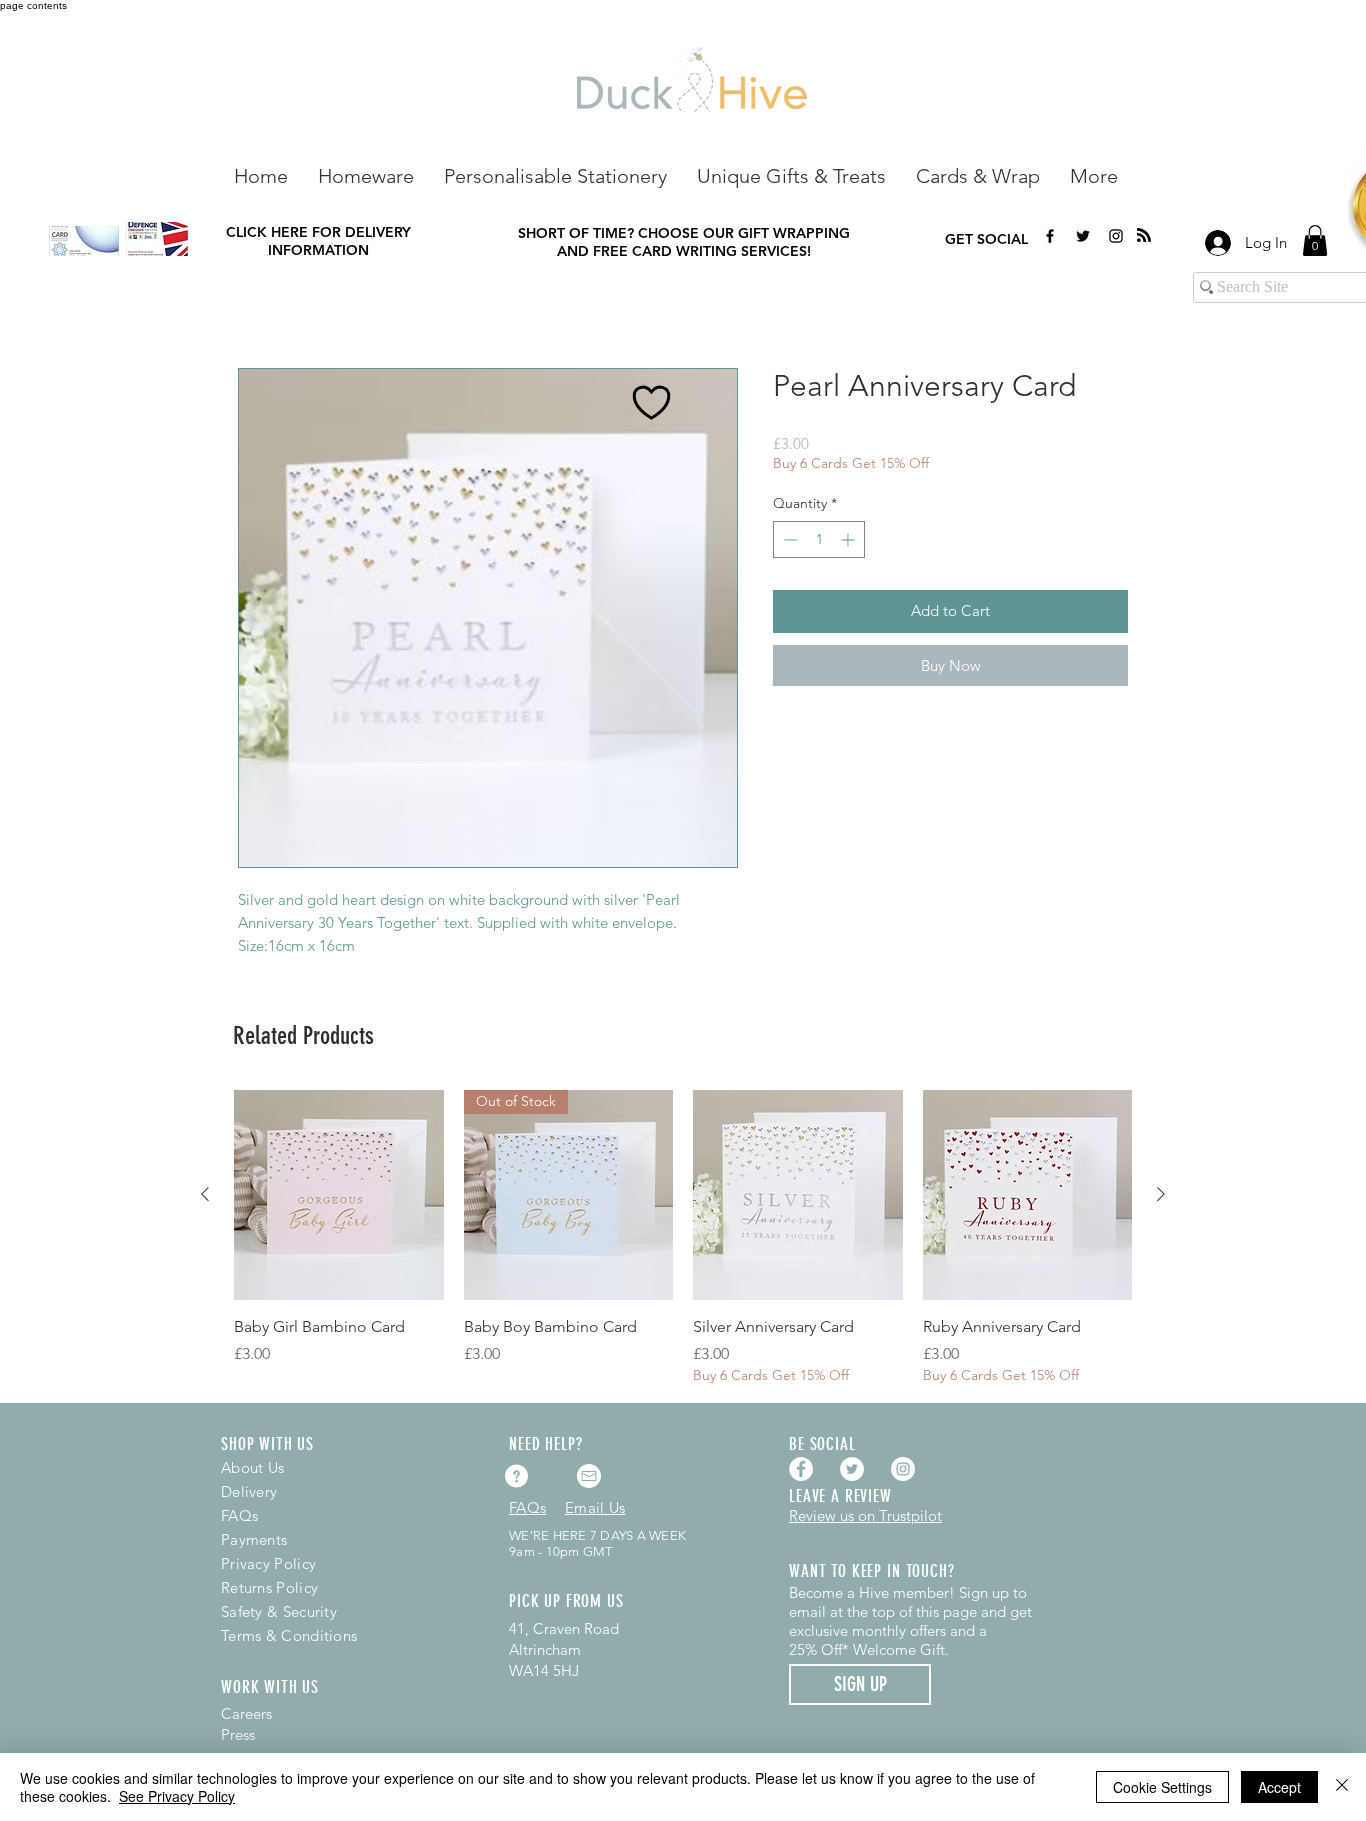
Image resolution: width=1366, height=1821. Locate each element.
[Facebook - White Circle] (801, 1469)
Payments (254, 1539)
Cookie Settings (1162, 1787)
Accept (1279, 1787)
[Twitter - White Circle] (852, 1469)
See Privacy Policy (177, 1796)
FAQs (239, 1515)
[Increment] (849, 539)
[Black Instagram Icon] (1116, 236)
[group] (683, 1238)
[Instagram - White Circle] (903, 1469)
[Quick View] (339, 1195)
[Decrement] (788, 539)
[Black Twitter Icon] (1083, 236)
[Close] (1342, 1787)
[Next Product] (1161, 1194)
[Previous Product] (205, 1194)
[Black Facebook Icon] (1050, 236)
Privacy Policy (268, 1563)
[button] (366, 174)
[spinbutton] (819, 539)
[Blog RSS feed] (1144, 236)
